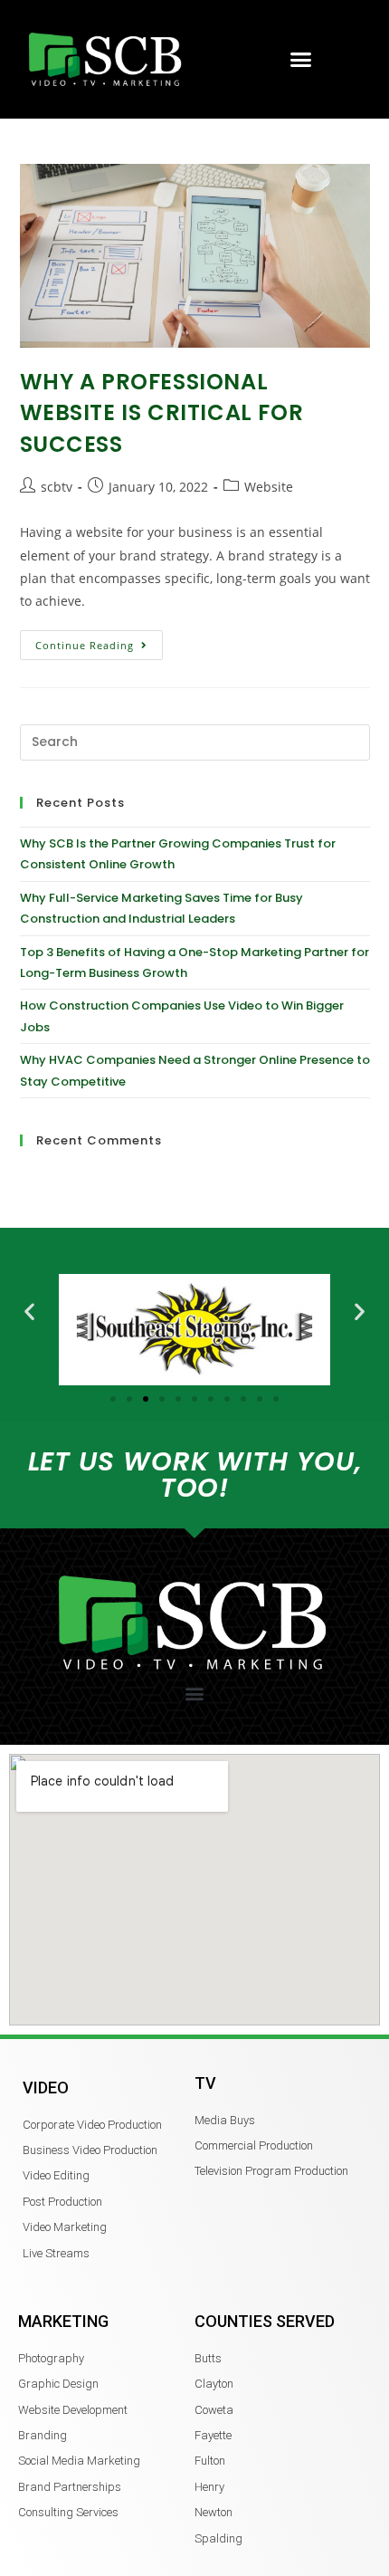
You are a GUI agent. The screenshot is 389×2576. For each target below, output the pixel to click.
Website (269, 487)
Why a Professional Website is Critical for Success (162, 413)
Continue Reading (99, 641)
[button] (301, 60)
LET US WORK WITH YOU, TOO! (195, 1475)
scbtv (57, 487)
